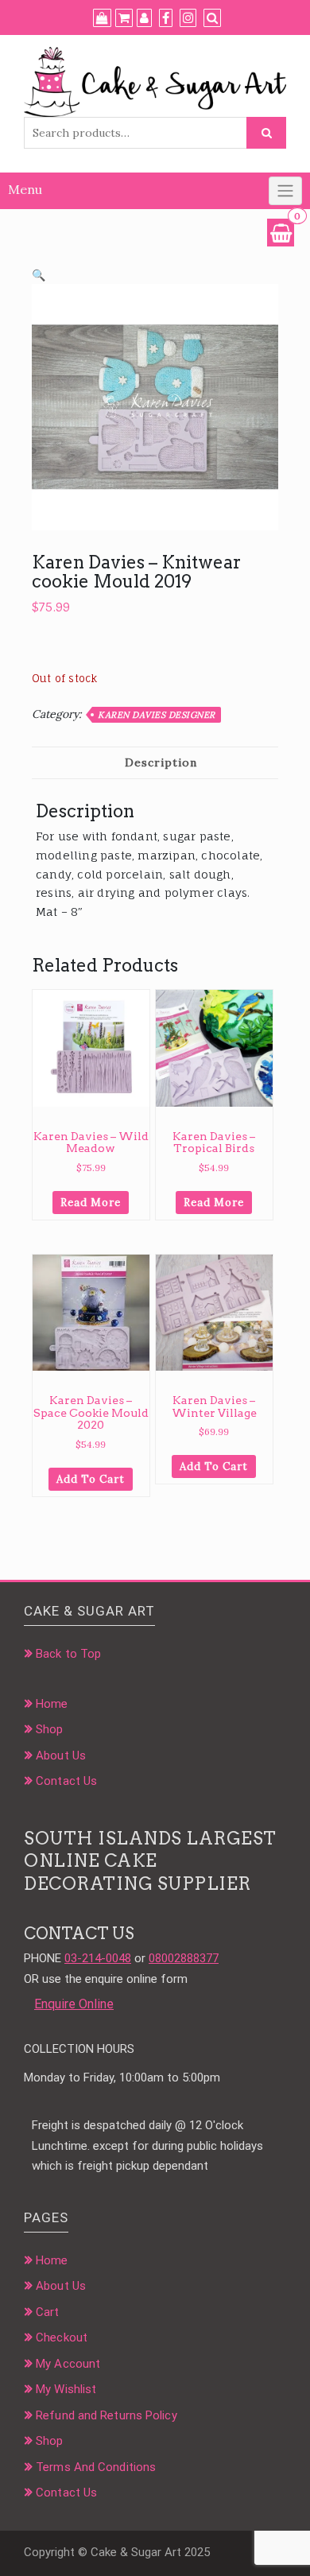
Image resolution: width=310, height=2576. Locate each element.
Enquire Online (74, 2004)
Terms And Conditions (96, 2467)
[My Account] (144, 18)
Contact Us (66, 1781)
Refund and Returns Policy (107, 2415)
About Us (61, 1755)
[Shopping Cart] (281, 233)
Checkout (62, 2337)
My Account (68, 2364)
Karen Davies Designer (157, 715)
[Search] (212, 18)
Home (52, 1704)
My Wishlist (66, 2389)
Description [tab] (161, 762)
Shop (49, 1729)
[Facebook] (166, 18)
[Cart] (124, 18)
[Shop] (102, 18)
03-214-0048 (98, 1958)
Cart (47, 2312)
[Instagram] (188, 18)
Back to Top (68, 1654)
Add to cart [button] (91, 1479)
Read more (91, 1203)
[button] (39, 275)
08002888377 (184, 1958)
